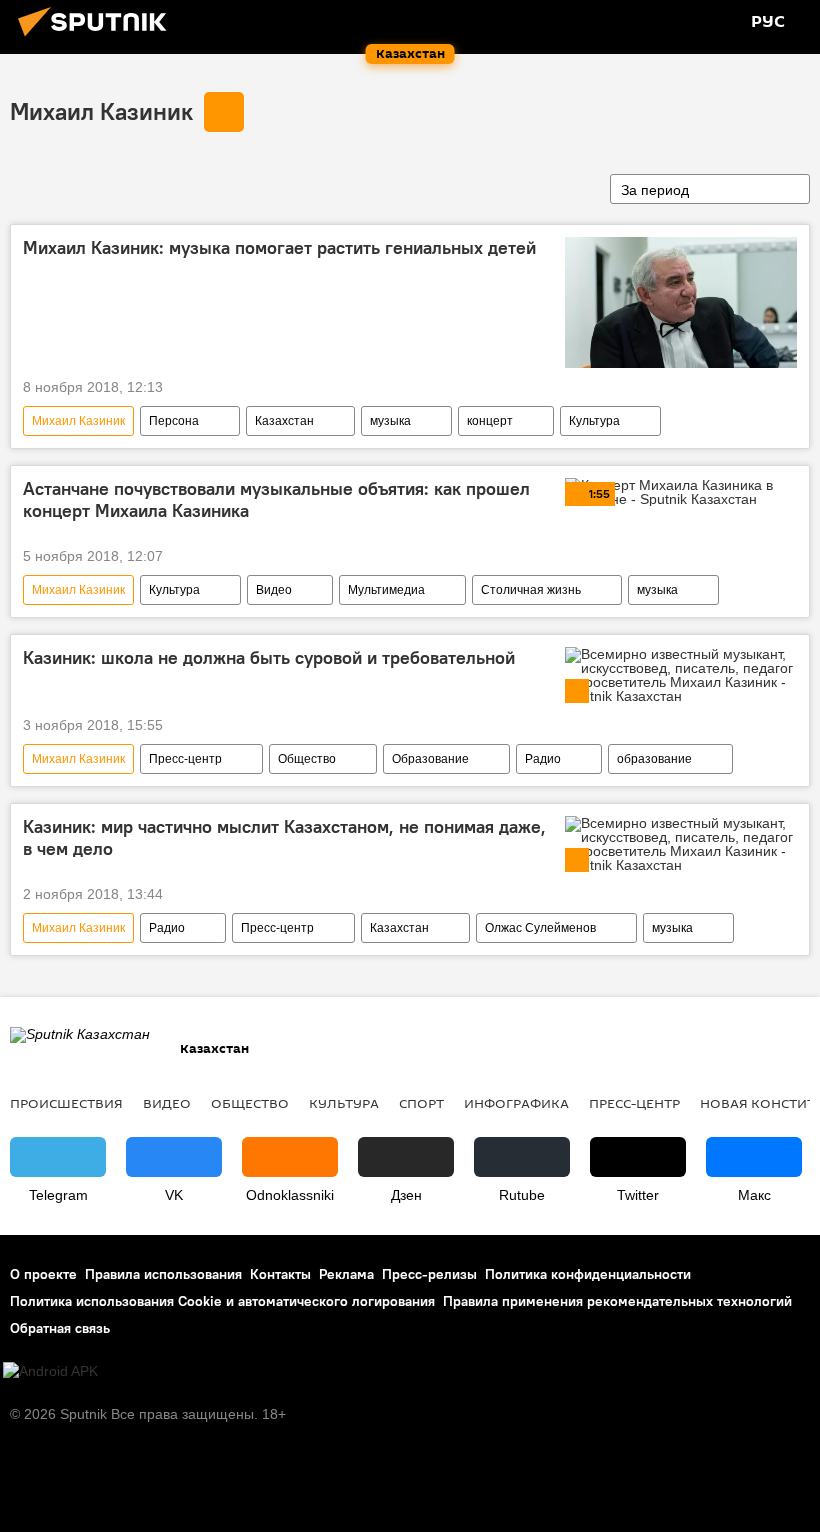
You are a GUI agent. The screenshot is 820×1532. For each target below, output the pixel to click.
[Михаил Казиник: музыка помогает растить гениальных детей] (681, 302)
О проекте (43, 1274)
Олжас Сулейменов (540, 928)
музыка (390, 421)
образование (654, 759)
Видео (274, 590)
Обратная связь (60, 1328)
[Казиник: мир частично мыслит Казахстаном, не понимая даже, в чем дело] (681, 844)
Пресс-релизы (429, 1274)
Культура (594, 421)
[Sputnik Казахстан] (98, 39)
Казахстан (284, 421)
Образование (430, 759)
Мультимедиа (386, 590)
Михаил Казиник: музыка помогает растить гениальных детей (279, 248)
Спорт (421, 1103)
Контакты (280, 1274)
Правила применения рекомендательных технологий (617, 1301)
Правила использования (163, 1274)
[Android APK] (50, 1371)
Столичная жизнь (531, 590)
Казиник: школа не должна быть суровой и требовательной (269, 658)
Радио (543, 759)
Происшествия (66, 1103)
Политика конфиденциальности (588, 1274)
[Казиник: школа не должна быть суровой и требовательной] (681, 675)
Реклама (346, 1274)
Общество (307, 759)
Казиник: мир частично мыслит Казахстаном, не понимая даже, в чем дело (284, 838)
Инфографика (516, 1103)
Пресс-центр (185, 759)
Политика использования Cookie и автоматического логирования (222, 1301)
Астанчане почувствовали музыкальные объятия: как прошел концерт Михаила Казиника (276, 500)
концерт (490, 421)
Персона (174, 421)
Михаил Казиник (101, 111)
